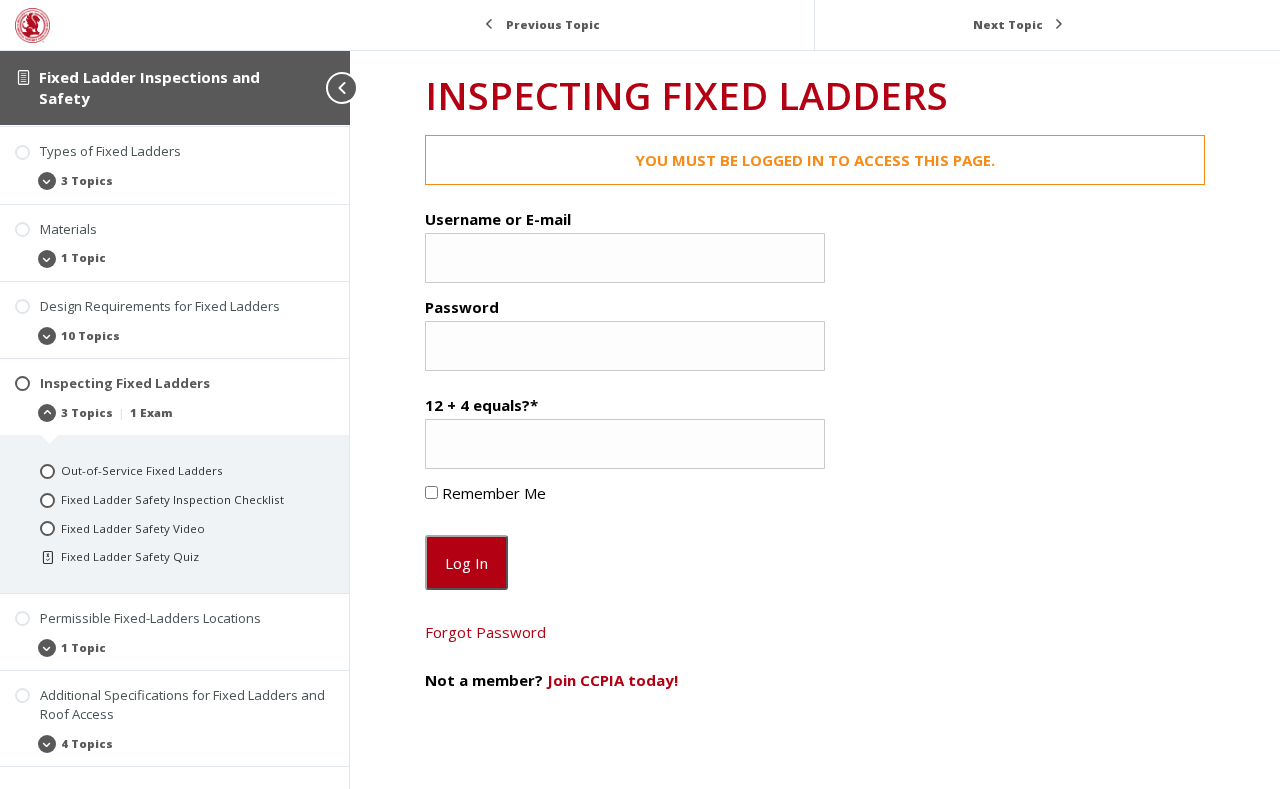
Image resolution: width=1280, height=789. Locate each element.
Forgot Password (485, 632)
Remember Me (492, 493)
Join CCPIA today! (612, 680)
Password (462, 307)
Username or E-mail (498, 219)
